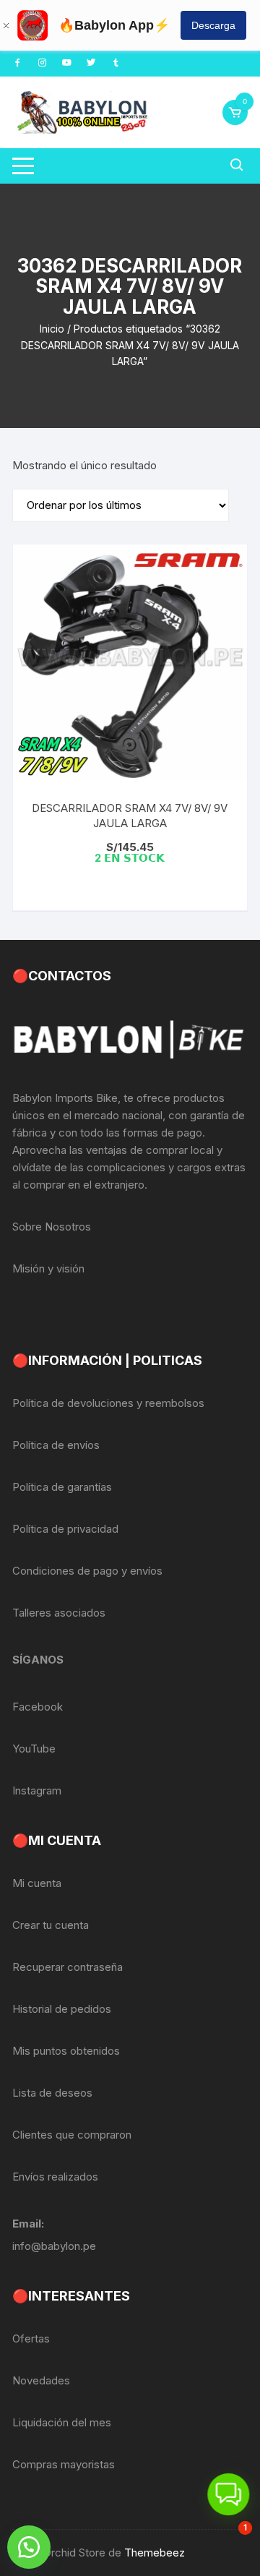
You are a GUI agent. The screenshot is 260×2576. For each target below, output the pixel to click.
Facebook (38, 1707)
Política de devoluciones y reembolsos (108, 1403)
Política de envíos (56, 1445)
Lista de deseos (52, 2093)
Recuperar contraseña (68, 1967)
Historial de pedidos (62, 2009)
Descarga (213, 25)
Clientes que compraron (72, 2135)
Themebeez (155, 2553)
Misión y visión (48, 1268)
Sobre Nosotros (52, 1227)
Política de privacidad (65, 1529)
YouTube (34, 1749)
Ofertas (31, 2338)
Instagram (37, 1790)
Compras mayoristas (64, 2464)
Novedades (41, 2380)
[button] (29, 2547)
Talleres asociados (59, 1613)
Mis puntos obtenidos (66, 2051)
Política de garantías (62, 1487)
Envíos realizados (55, 2177)
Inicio (52, 329)
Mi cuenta (37, 1883)
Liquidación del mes (62, 2422)
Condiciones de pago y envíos (87, 1571)
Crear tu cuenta (51, 1925)
